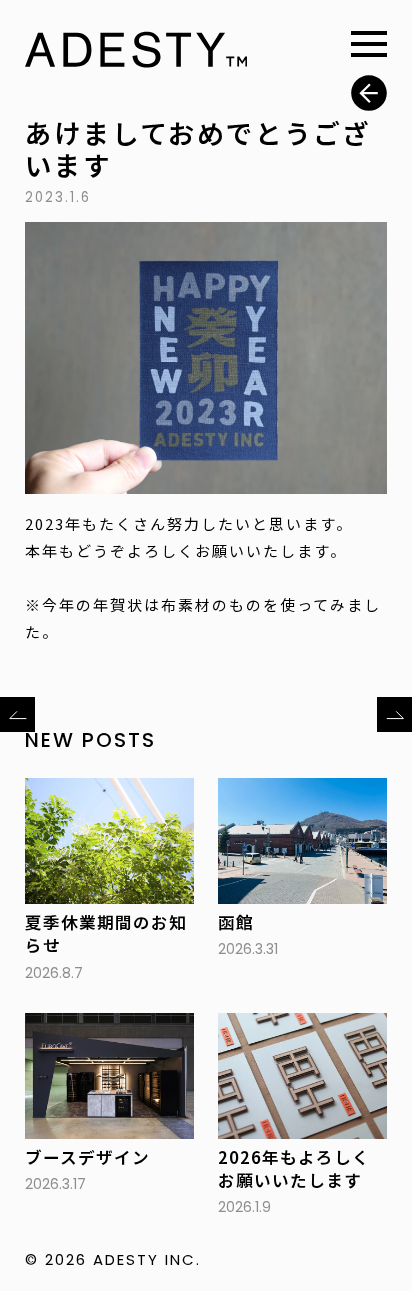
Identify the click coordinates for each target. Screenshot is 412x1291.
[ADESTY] (136, 53)
